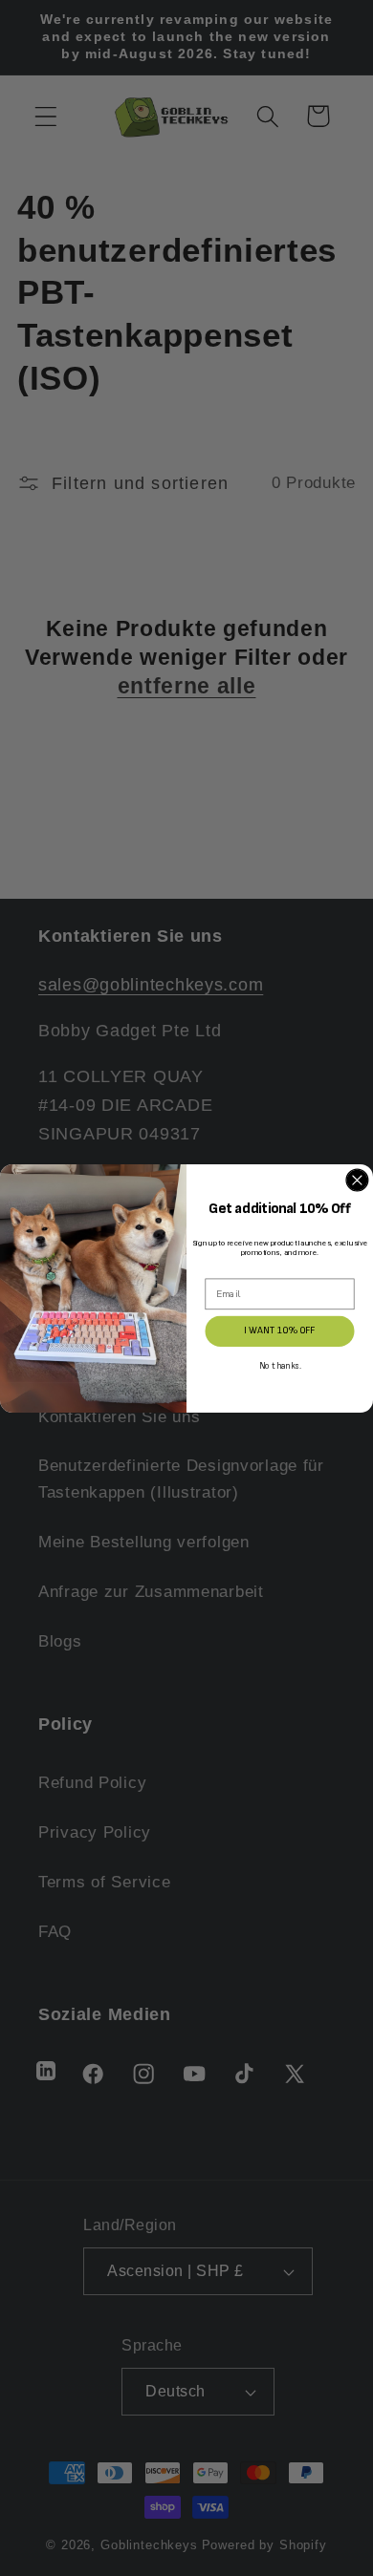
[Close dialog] (357, 1180)
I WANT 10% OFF (279, 1331)
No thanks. (280, 1366)
